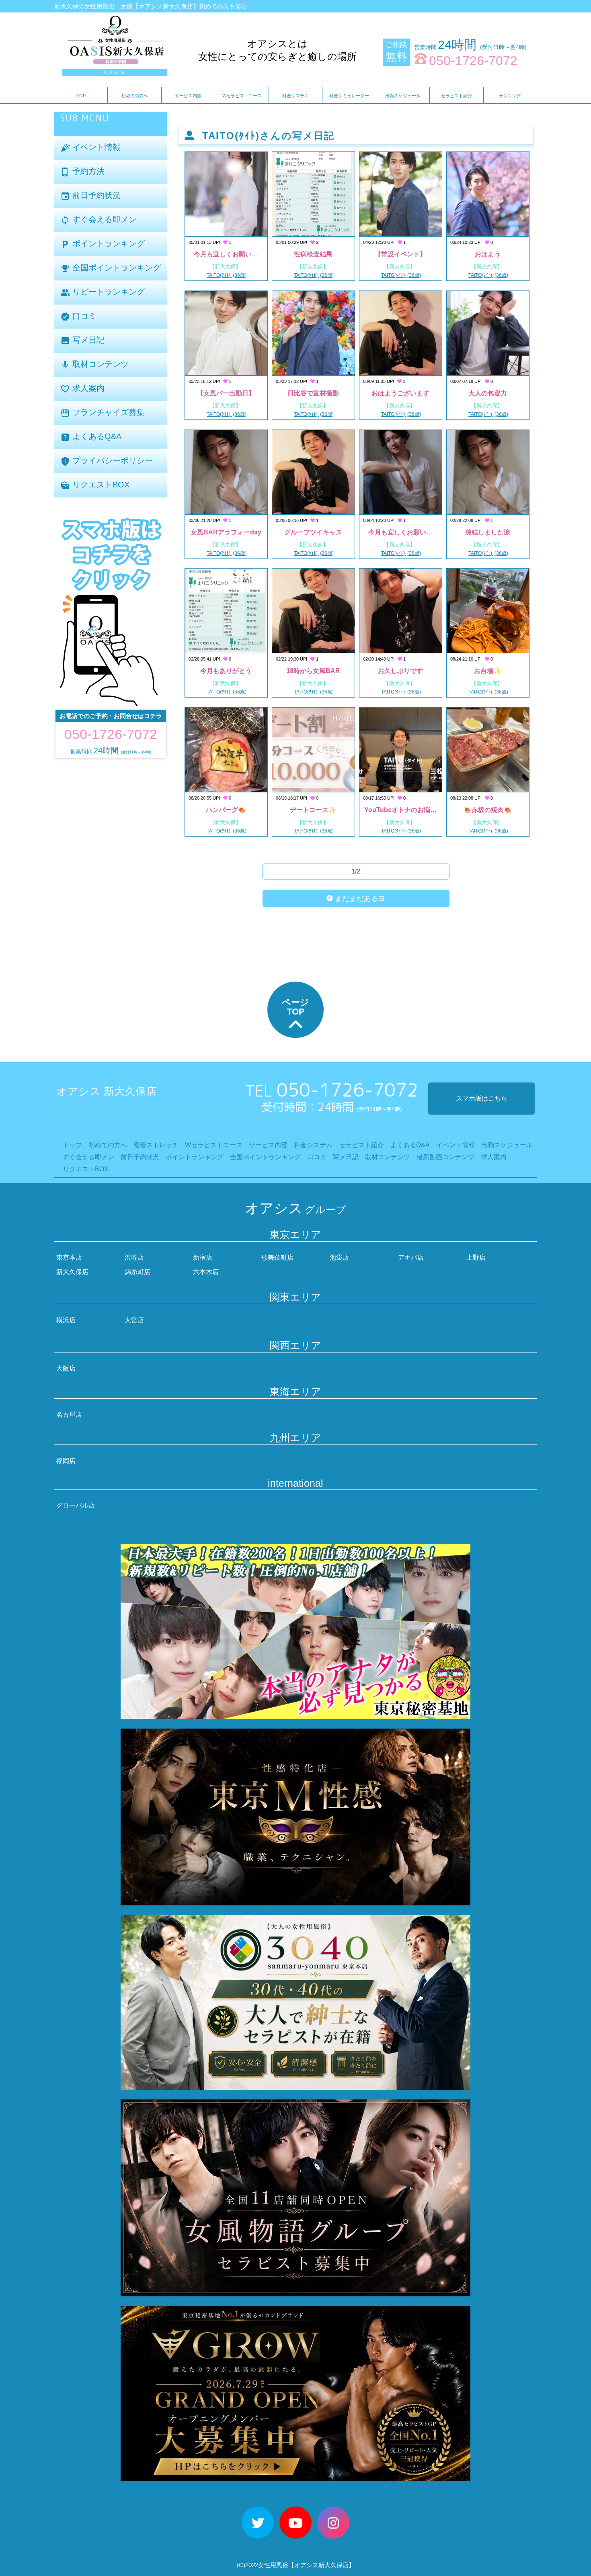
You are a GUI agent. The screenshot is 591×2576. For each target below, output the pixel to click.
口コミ (78, 316)
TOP (81, 96)
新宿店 (203, 1257)
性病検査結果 (313, 254)
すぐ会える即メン (98, 220)
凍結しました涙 (488, 532)
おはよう (488, 254)
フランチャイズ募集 (103, 413)
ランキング (510, 96)
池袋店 (339, 1257)
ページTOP (295, 1007)
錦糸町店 (137, 1272)
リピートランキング (103, 292)
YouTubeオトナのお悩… (400, 810)
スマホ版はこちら (482, 1098)
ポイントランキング (103, 244)
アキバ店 (411, 1257)
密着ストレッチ (156, 1145)
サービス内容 (188, 96)
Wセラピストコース (242, 96)
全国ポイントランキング (111, 268)
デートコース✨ (313, 810)
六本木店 (206, 1272)
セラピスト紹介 (457, 96)
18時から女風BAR (313, 671)
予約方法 (82, 172)
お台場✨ (488, 671)
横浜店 (66, 1320)
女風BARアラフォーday (226, 532)
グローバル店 (76, 1505)
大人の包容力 (488, 393)
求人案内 (82, 389)
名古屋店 (69, 1415)
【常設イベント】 (400, 254)
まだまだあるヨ (359, 898)
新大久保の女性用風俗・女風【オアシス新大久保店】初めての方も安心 (151, 6)
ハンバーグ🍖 (226, 810)
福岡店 (66, 1461)
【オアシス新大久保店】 (321, 2565)
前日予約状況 (90, 196)
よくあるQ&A (91, 437)
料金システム (295, 96)
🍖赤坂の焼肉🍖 (488, 810)
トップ (72, 1145)
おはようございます (400, 393)
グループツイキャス (313, 532)
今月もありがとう (226, 671)
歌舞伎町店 (277, 1257)
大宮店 (134, 1320)
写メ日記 (82, 341)
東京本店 (69, 1257)
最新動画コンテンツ (445, 1157)
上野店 (476, 1257)
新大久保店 (72, 1272)
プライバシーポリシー (107, 461)
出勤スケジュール (403, 96)
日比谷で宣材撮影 (313, 393)
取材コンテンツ (94, 365)
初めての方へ (135, 96)
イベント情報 (90, 148)
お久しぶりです (400, 671)
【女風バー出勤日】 (226, 393)
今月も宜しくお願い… (226, 254)
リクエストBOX (95, 485)
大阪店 (66, 1368)
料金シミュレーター (349, 96)
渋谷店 (134, 1257)
